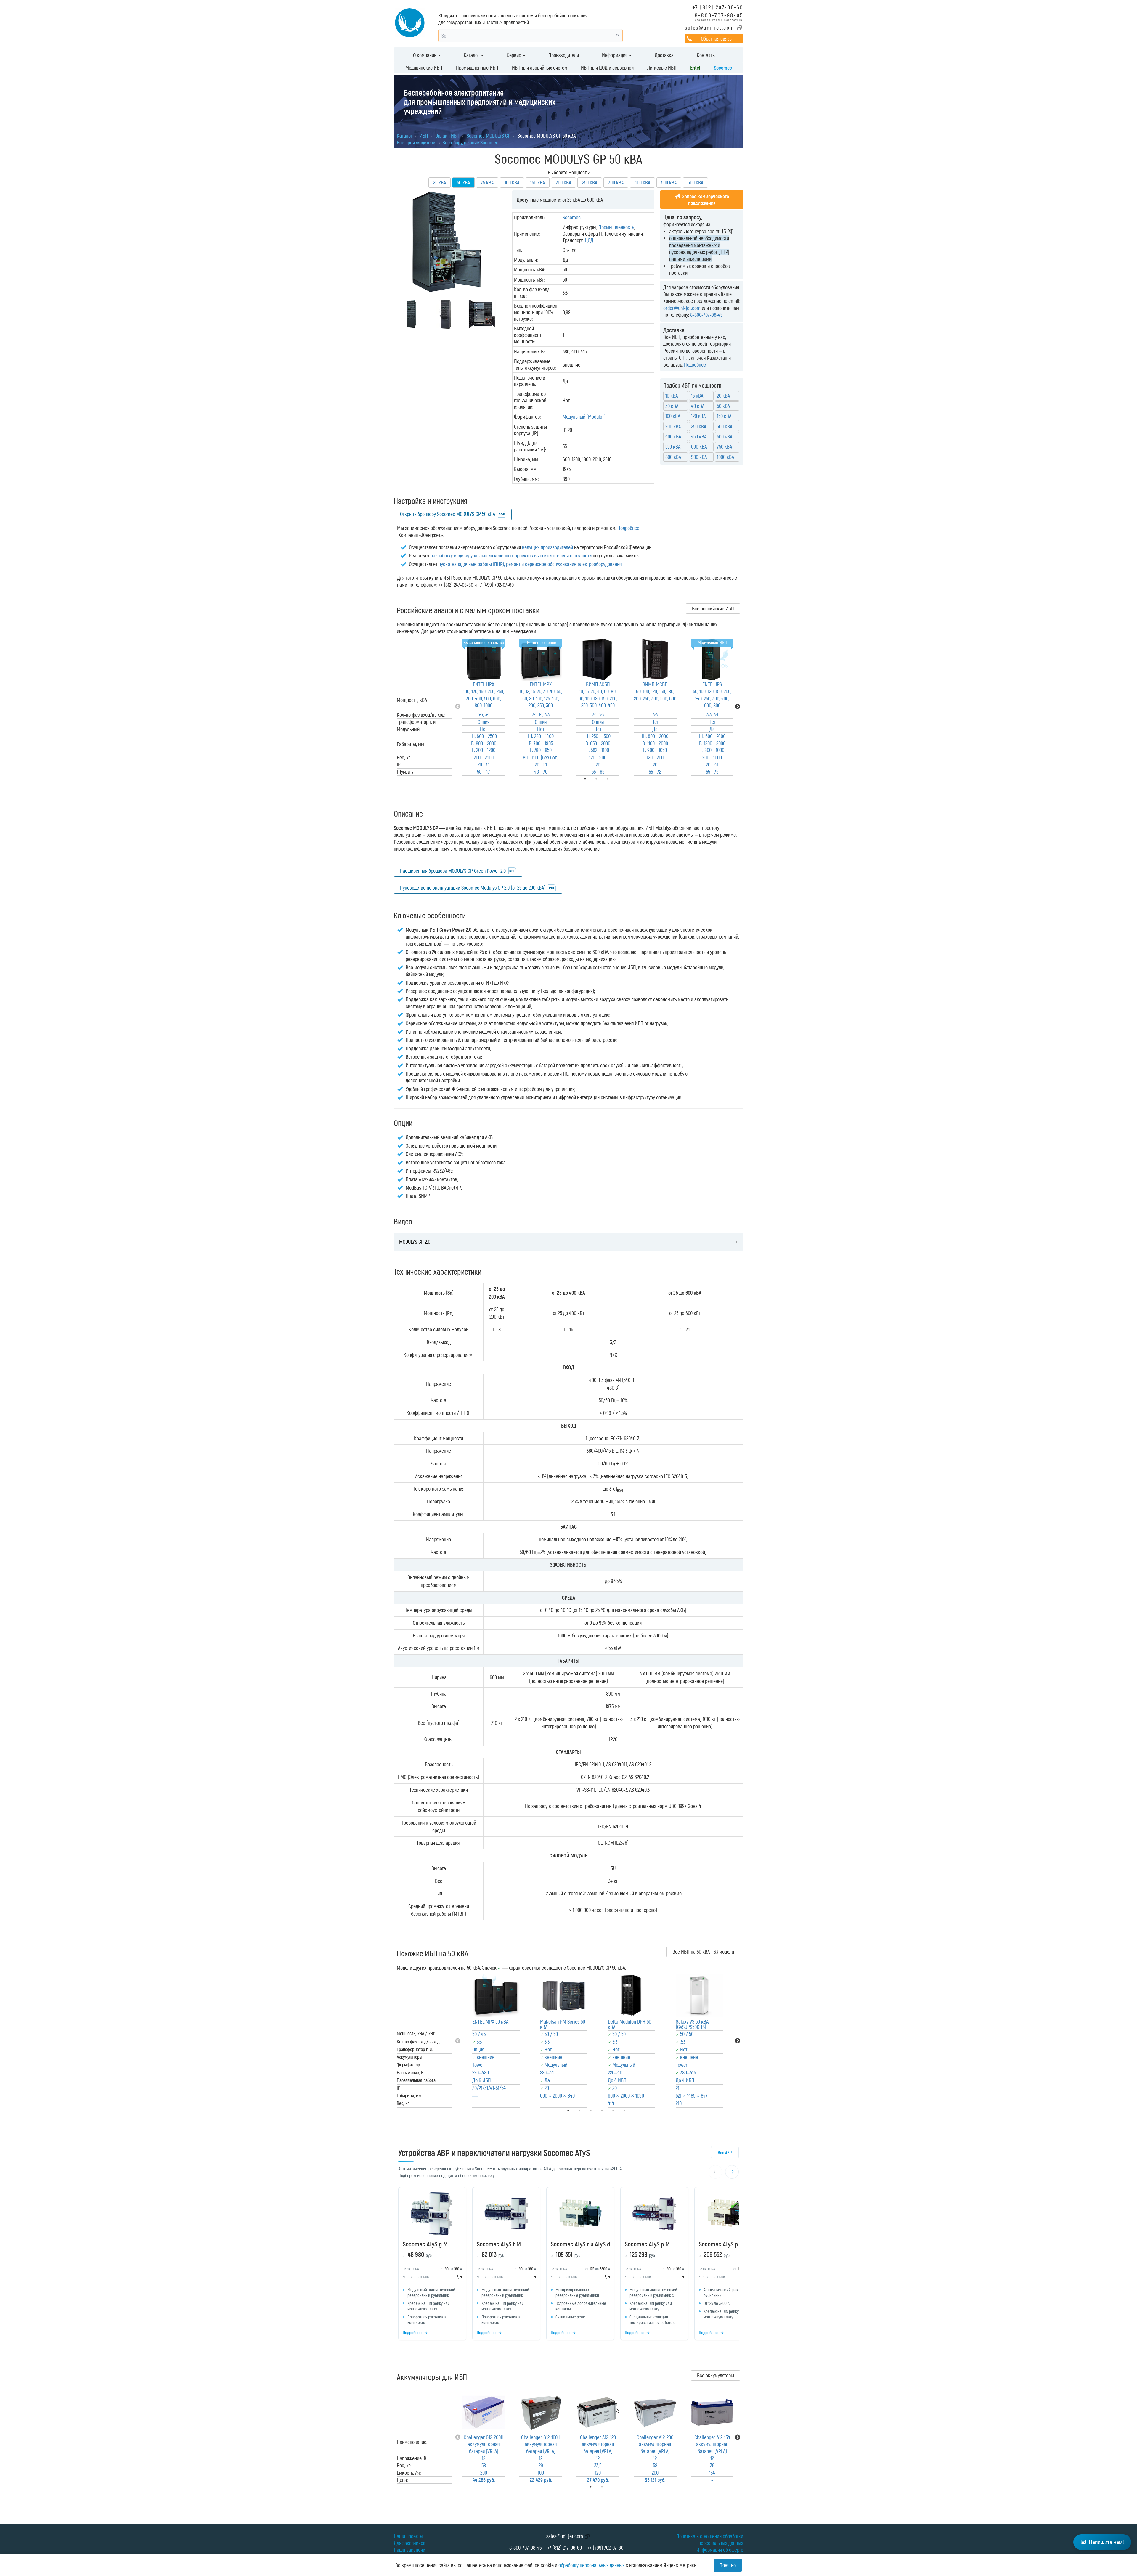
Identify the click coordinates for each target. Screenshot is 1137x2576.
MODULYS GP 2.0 (415, 1242)
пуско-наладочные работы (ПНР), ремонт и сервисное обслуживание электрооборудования (530, 564)
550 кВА (673, 446)
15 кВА (697, 396)
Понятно (728, 2565)
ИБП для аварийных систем (540, 68)
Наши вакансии (409, 2550)
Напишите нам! (1106, 2542)
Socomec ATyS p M (647, 2244)
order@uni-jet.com (682, 308)
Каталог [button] (472, 55)
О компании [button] (425, 55)
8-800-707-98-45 (719, 15)
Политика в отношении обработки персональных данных (710, 2539)
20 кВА (723, 396)
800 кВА (673, 457)
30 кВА (672, 406)
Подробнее (695, 364)
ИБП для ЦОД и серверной (607, 68)
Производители (564, 55)
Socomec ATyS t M (499, 2244)
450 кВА (699, 436)
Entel (695, 68)
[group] (568, 2265)
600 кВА (695, 182)
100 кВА (512, 182)
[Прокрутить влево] (715, 2172)
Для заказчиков (410, 2543)
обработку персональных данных (591, 2565)
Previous (458, 707)
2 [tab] (610, 2487)
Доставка (664, 55)
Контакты (706, 55)
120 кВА (698, 416)
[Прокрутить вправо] (732, 2172)
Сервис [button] (514, 55)
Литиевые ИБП (662, 68)
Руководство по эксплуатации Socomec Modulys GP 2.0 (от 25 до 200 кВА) (473, 888)
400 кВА (642, 182)
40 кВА (698, 406)
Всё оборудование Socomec (470, 142)
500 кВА (669, 182)
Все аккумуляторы (716, 2375)
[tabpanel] (484, 707)
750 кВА (724, 446)
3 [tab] (616, 779)
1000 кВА (725, 457)
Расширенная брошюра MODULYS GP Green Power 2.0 (453, 871)
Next (738, 707)
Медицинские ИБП (424, 68)
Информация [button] (615, 55)
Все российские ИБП (713, 608)
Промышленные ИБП (477, 68)
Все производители (416, 142)
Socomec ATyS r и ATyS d (580, 2244)
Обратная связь (716, 38)
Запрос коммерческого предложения (705, 200)
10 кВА (672, 396)
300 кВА (616, 182)
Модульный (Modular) (584, 417)
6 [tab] (633, 2111)
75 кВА (487, 182)
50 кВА (723, 406)
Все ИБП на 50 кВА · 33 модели (703, 1952)
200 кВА (563, 182)
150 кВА (538, 182)
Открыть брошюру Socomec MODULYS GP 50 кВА (448, 514)
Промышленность (616, 227)
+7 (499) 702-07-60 (605, 2548)
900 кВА (699, 457)
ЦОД (589, 240)
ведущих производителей (547, 547)
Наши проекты (408, 2536)
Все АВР (725, 2152)
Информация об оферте (720, 2550)
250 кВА (590, 182)
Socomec (723, 68)
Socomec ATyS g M (425, 2244)
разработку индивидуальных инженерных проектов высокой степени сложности (511, 555)
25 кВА (440, 182)
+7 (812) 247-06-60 (718, 7)
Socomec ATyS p (718, 2244)
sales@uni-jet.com (710, 28)
